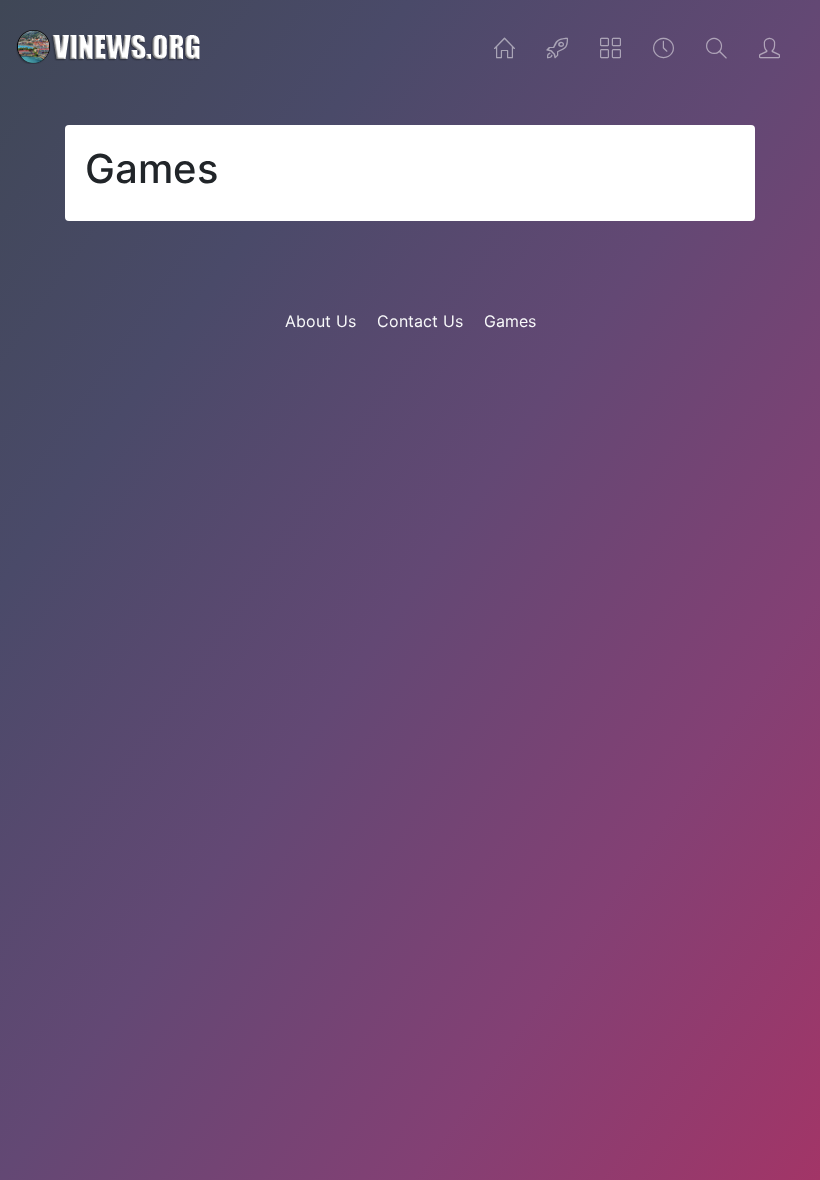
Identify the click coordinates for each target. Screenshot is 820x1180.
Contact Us (420, 321)
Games (510, 321)
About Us (320, 321)
